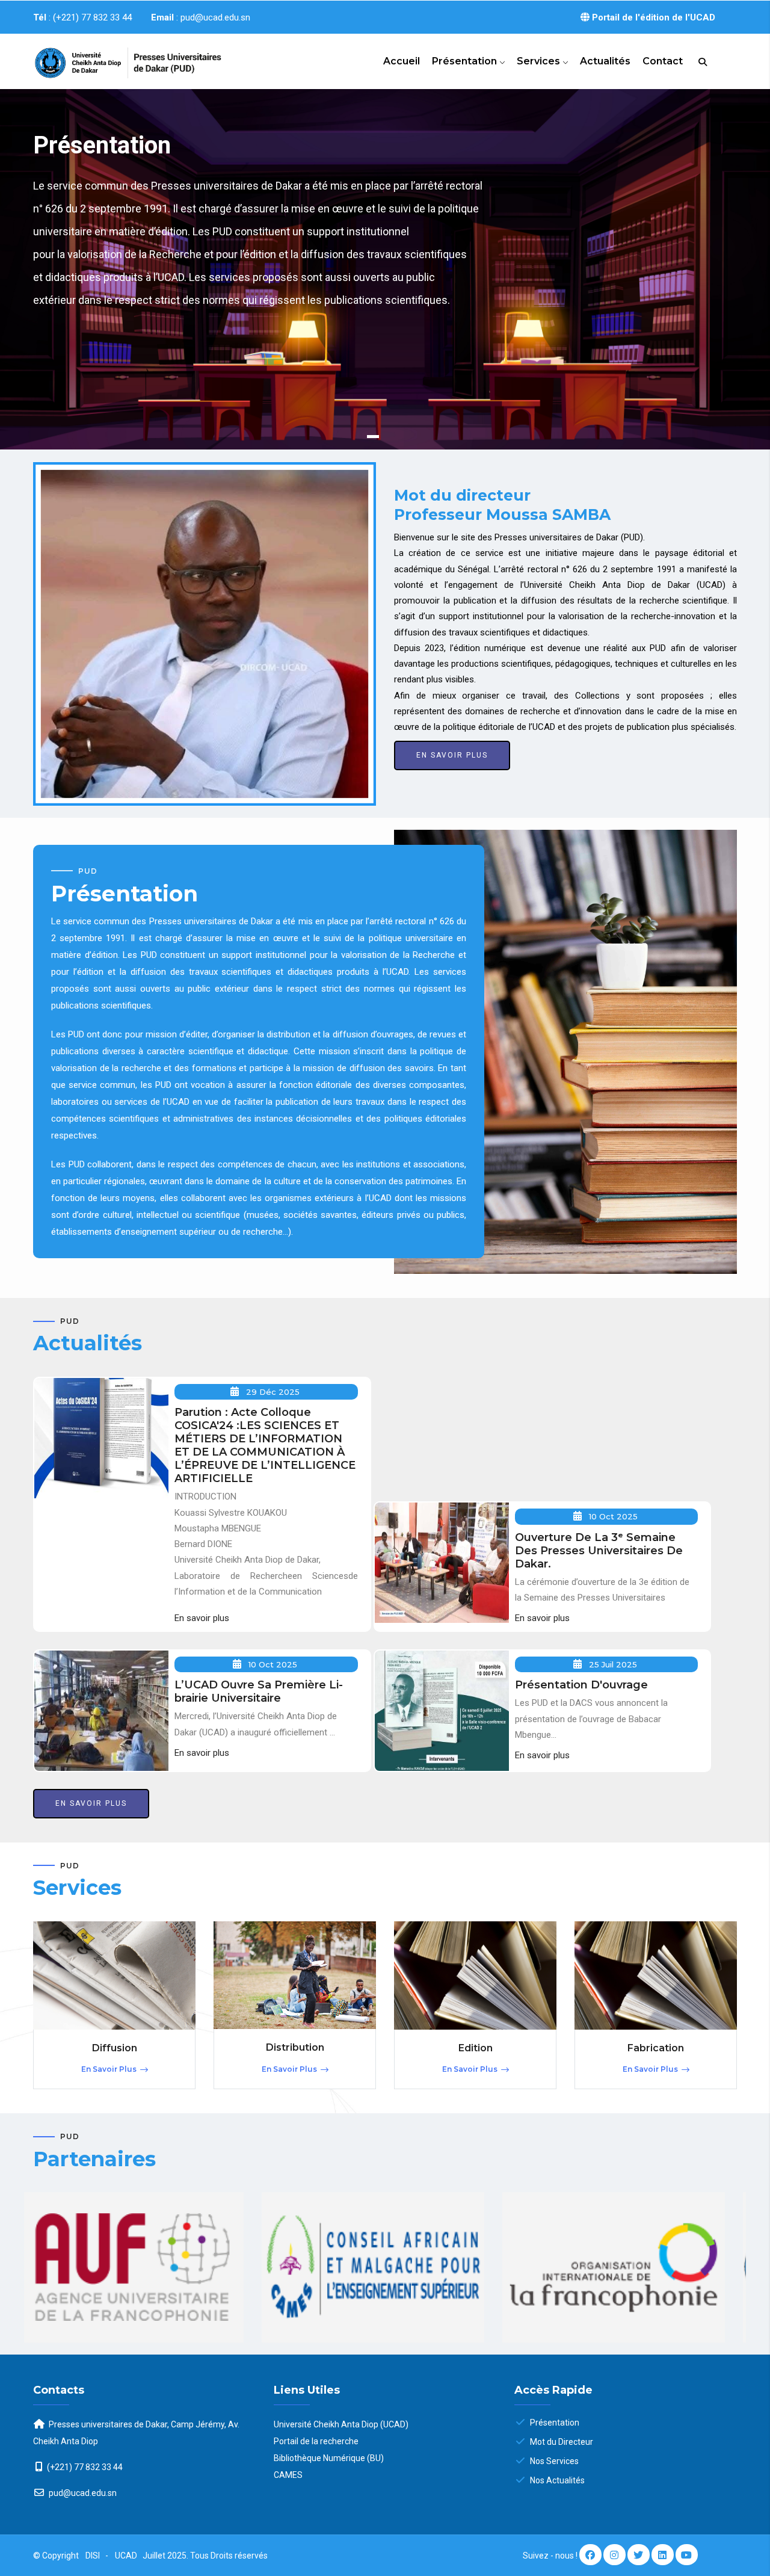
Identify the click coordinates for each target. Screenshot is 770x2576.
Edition (476, 2048)
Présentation (466, 61)
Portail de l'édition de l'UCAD (652, 17)
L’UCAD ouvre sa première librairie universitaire (259, 1691)
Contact (663, 61)
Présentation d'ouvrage (581, 1685)
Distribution (295, 2047)
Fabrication (656, 2048)
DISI (93, 2556)
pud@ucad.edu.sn (82, 2493)
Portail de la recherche (316, 2441)
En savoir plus (85, 368)
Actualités (605, 61)
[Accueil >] (114, 58)
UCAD (127, 2556)
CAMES (288, 2475)
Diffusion (115, 2048)
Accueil (402, 61)
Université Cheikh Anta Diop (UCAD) (341, 2424)
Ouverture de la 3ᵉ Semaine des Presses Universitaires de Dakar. (599, 1551)
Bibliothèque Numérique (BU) (329, 2458)
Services (540, 61)
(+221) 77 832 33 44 (85, 2467)
